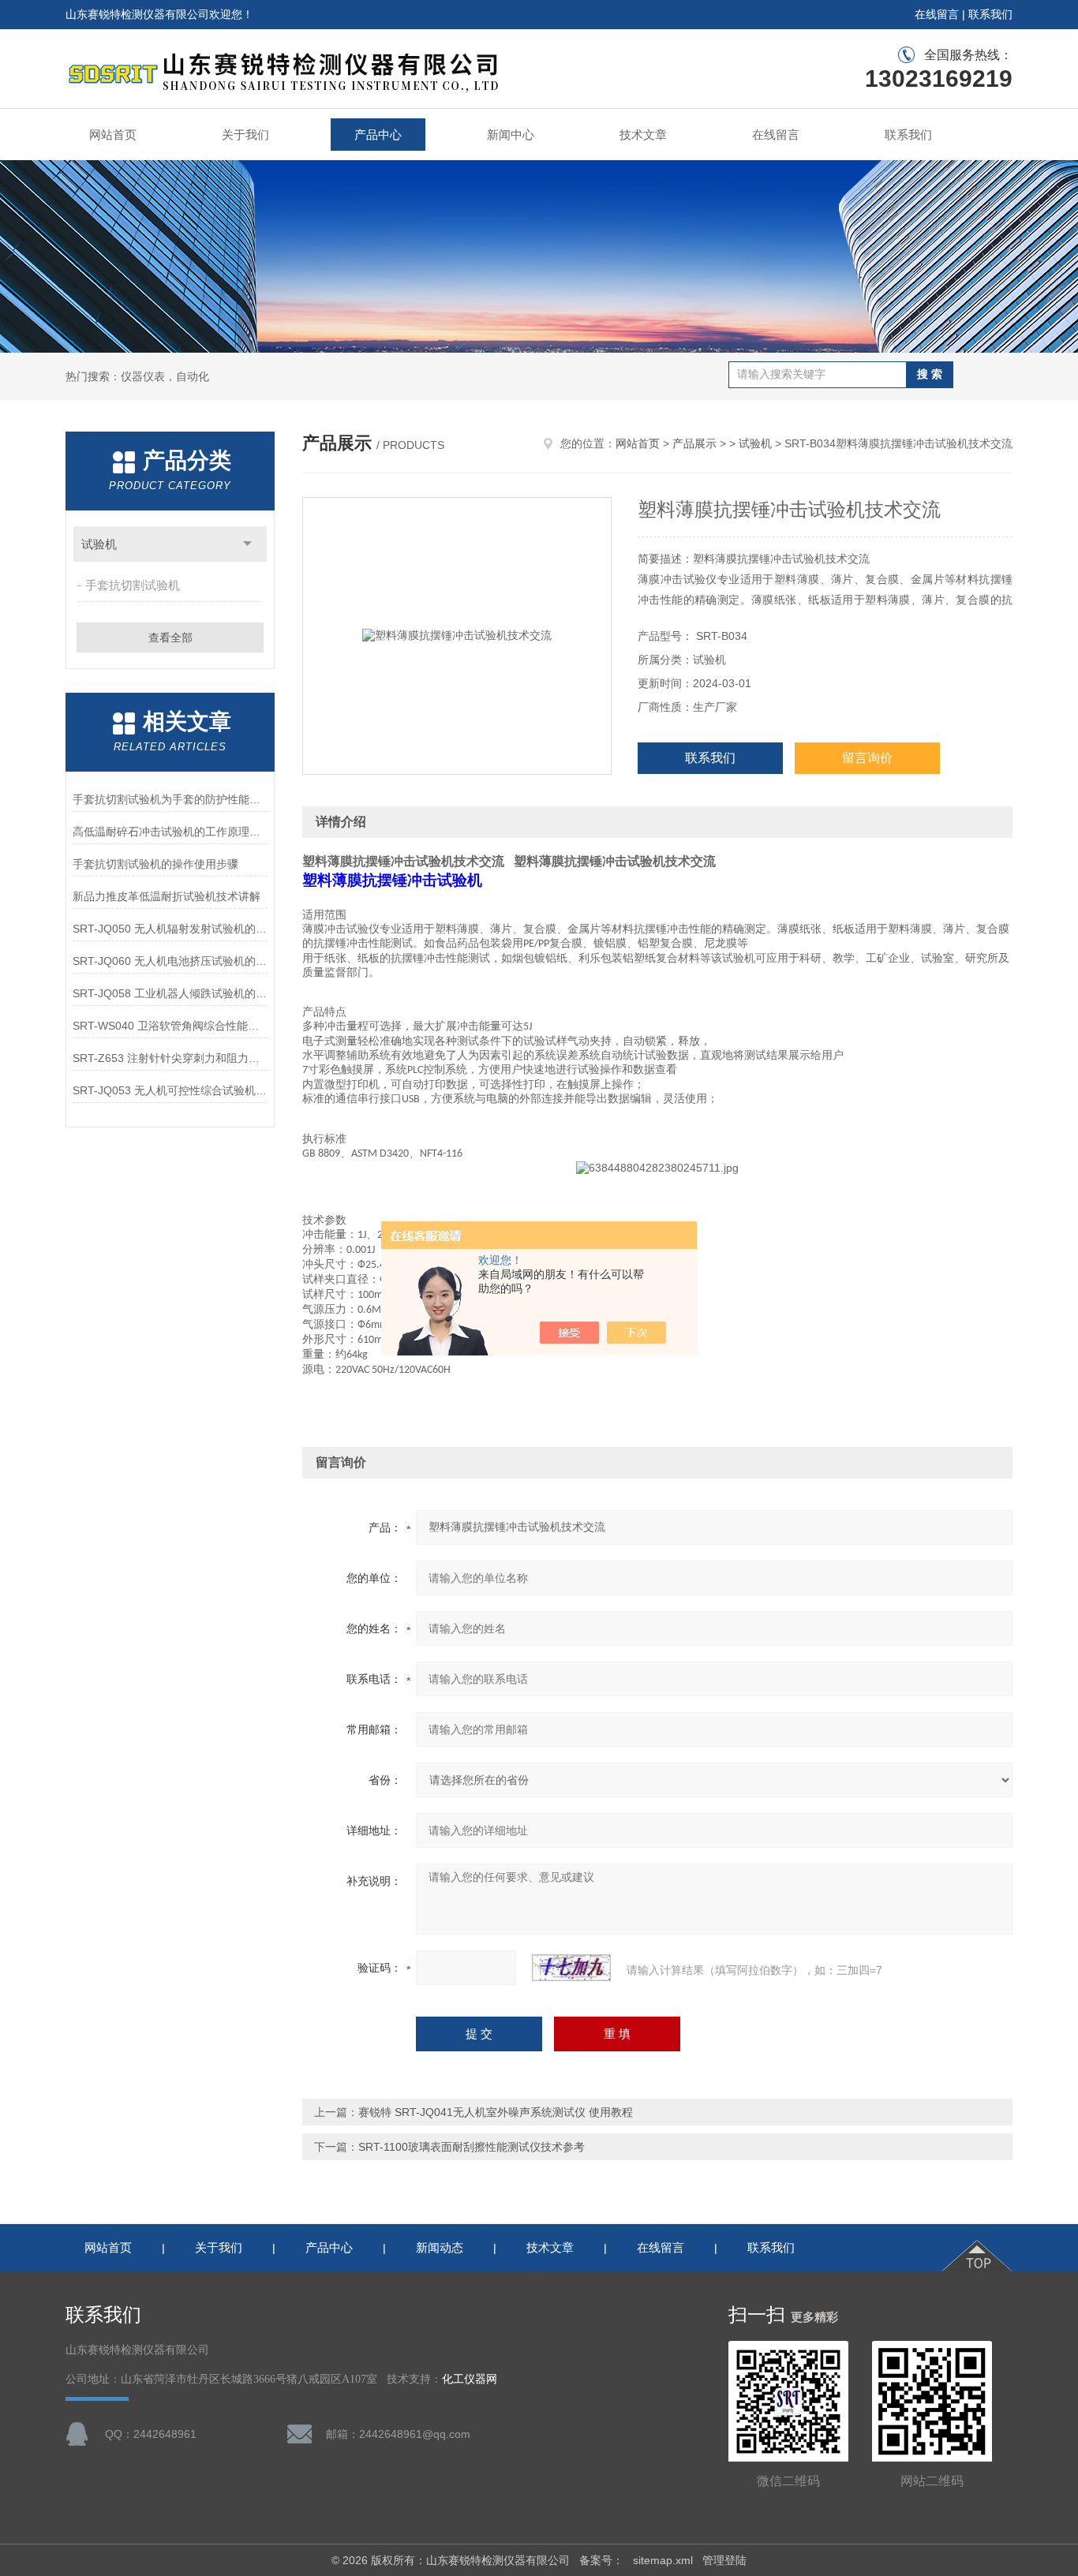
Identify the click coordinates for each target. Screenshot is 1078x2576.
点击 (247, 544)
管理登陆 (724, 2560)
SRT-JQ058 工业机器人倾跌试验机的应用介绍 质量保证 (170, 993)
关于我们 (245, 135)
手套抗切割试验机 (133, 585)
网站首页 (113, 135)
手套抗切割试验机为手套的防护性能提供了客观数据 (170, 799)
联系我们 (990, 14)
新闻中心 (511, 135)
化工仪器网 (470, 2379)
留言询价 (867, 758)
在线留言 (937, 14)
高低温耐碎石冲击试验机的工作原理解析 (170, 832)
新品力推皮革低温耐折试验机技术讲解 (167, 896)
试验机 (99, 544)
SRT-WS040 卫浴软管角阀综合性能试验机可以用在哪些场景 (170, 1026)
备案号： (601, 2560)
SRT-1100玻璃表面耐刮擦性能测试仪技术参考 (472, 2147)
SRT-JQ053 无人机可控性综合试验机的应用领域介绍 (170, 1090)
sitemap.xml (663, 2560)
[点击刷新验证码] (571, 1968)
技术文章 (643, 135)
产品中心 (378, 135)
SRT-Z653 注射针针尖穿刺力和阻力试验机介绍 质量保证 (170, 1058)
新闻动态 (440, 2247)
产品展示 (694, 443)
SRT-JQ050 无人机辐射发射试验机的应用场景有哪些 (170, 929)
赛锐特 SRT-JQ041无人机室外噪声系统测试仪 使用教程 (496, 2112)
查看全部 (170, 637)
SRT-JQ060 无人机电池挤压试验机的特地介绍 (170, 961)
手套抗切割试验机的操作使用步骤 (155, 864)
